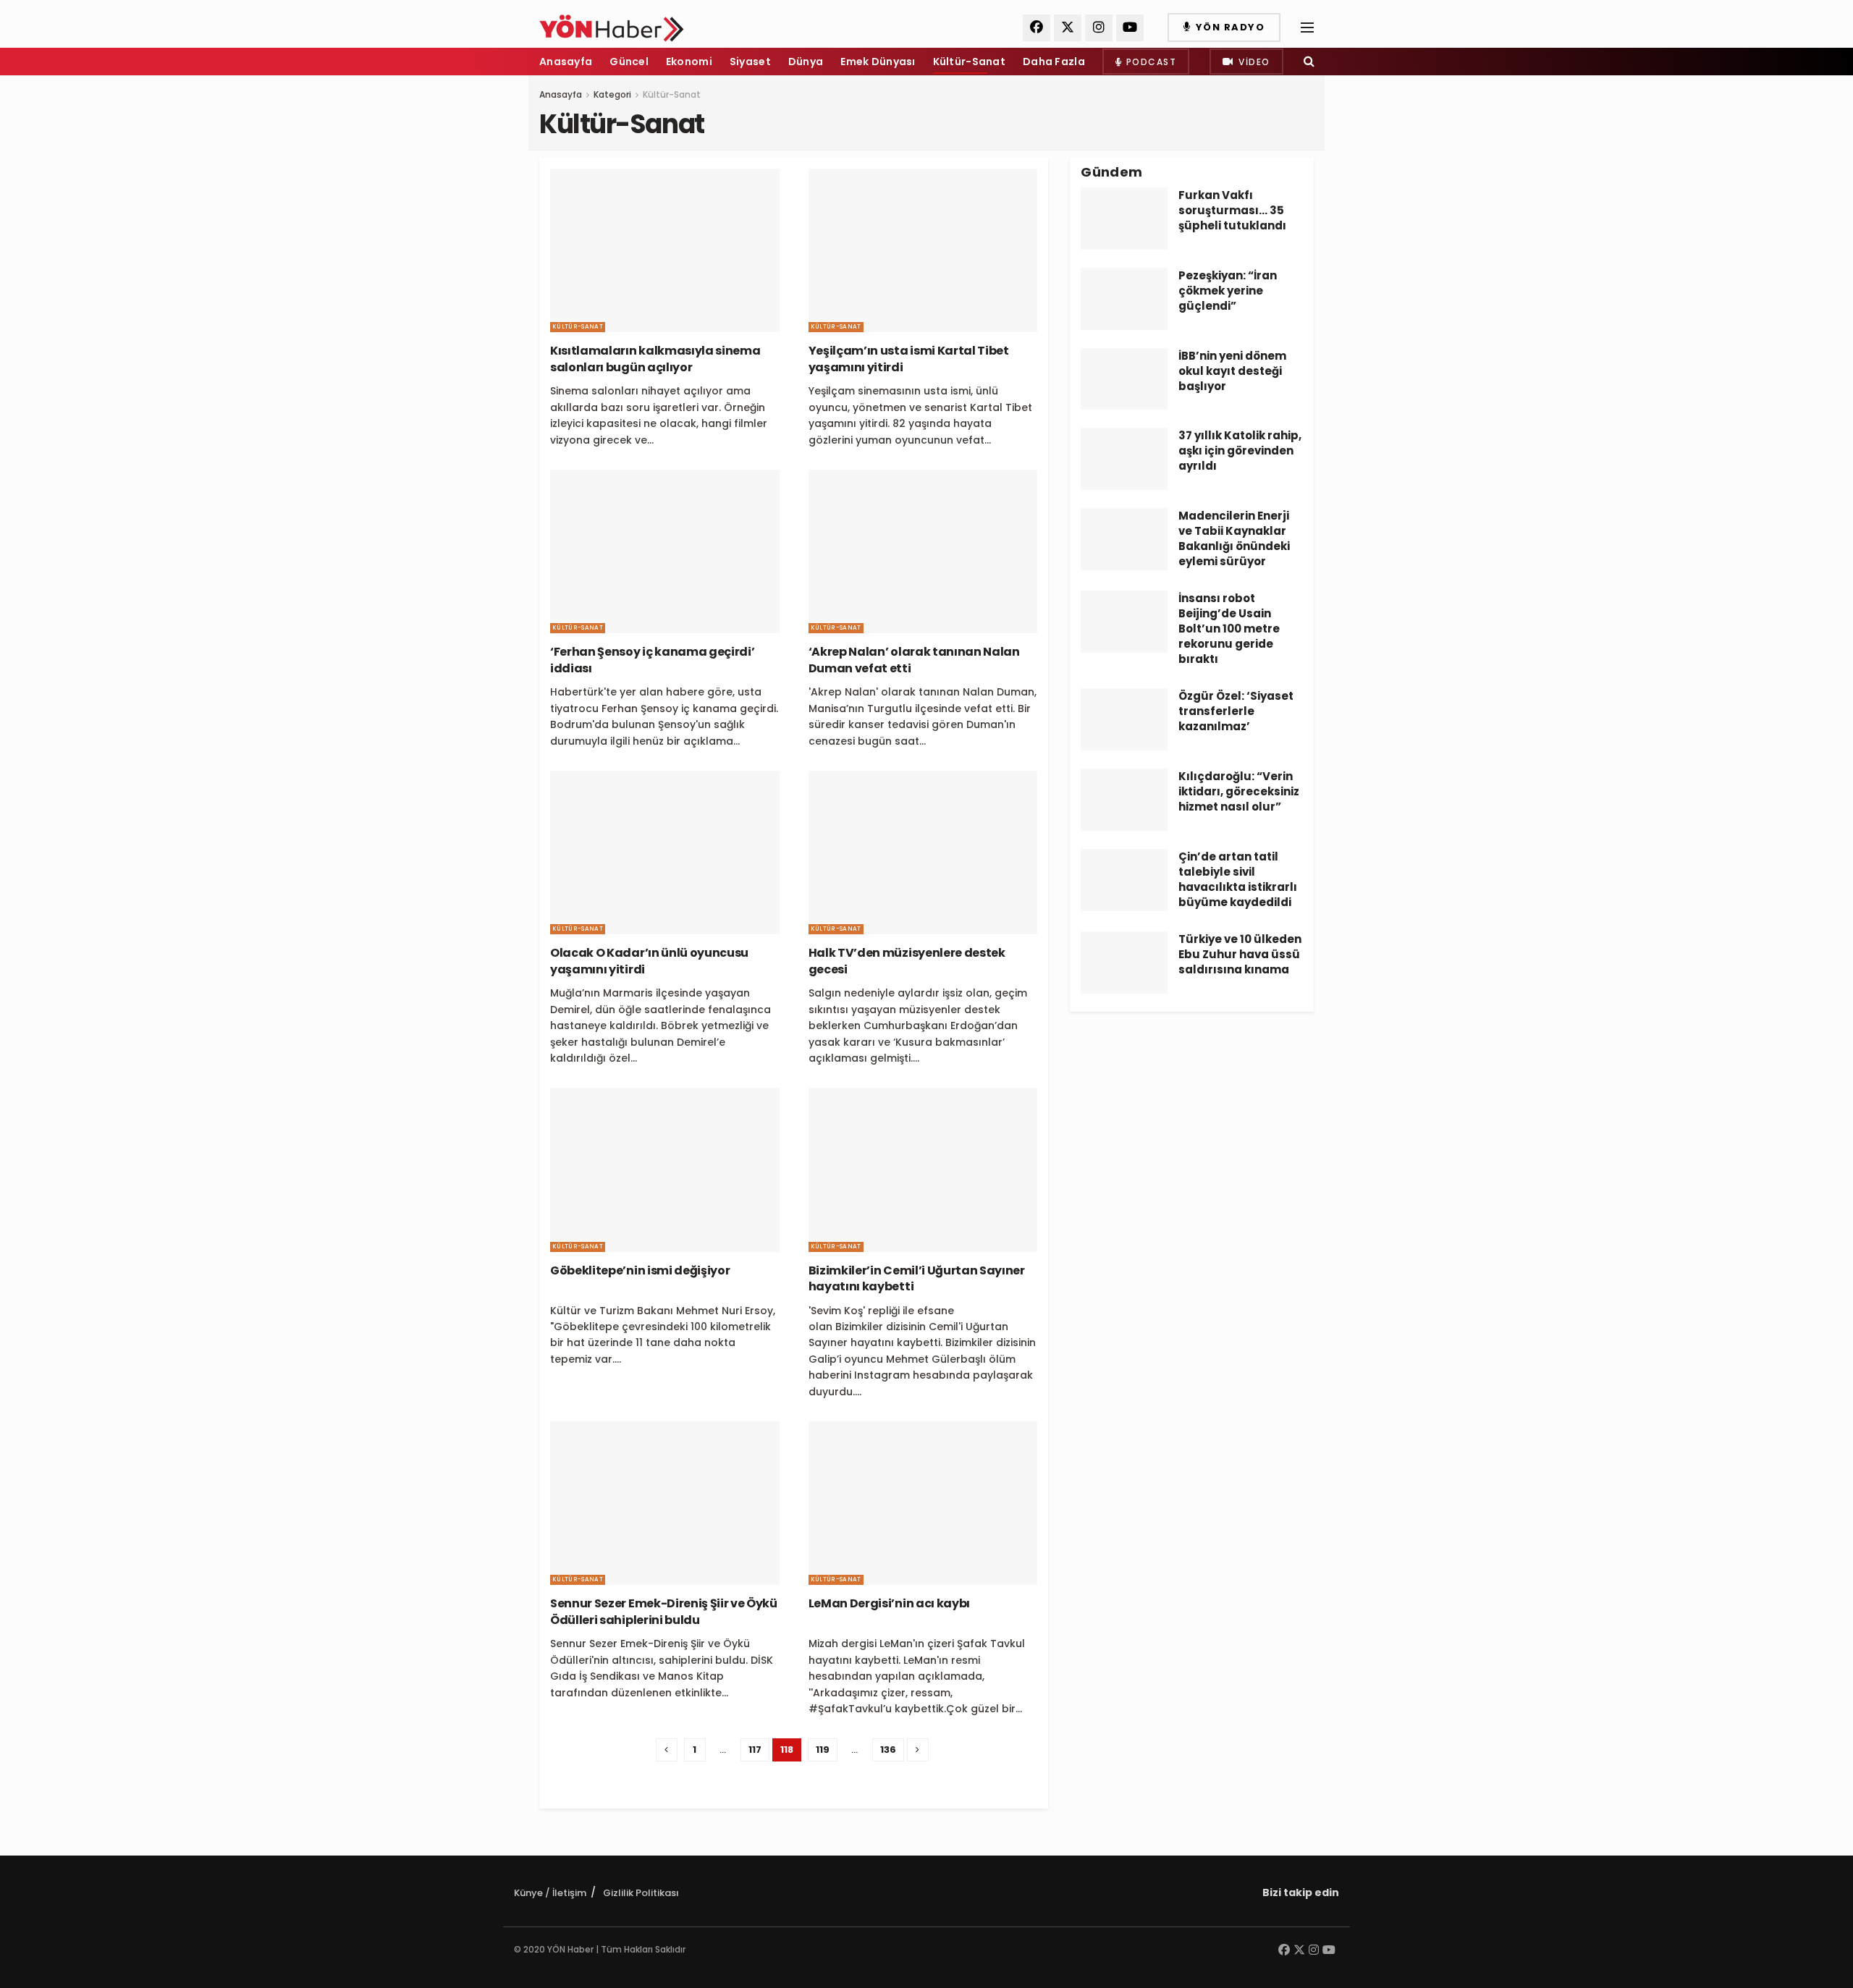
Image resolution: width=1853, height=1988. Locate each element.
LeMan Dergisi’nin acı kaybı (889, 1603)
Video (1253, 62)
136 (888, 1750)
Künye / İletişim (550, 1893)
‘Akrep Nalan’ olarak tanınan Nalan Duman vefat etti (914, 660)
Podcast (1149, 62)
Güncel (629, 62)
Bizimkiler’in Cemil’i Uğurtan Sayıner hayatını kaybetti (917, 1278)
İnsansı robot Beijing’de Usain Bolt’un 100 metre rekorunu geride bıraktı (1229, 629)
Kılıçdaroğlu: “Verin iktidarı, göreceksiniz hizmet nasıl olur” (1239, 791)
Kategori (612, 94)
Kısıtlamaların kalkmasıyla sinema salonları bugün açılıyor (655, 359)
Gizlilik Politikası (641, 1893)
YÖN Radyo (1228, 27)
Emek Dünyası (878, 62)
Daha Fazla (1054, 62)
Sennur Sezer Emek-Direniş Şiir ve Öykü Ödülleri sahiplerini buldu (664, 1611)
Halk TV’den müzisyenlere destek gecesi (907, 961)
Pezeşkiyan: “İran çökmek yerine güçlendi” (1228, 291)
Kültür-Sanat (969, 62)
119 (823, 1750)
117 (755, 1750)
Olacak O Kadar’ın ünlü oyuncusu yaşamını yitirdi (649, 961)
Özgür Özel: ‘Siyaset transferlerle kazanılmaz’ (1236, 711)
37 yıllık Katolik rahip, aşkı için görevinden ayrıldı (1240, 451)
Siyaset (750, 62)
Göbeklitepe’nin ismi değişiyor (640, 1270)
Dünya (806, 62)
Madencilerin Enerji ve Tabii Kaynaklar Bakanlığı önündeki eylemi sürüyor (1234, 538)
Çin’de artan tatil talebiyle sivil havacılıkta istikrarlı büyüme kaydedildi (1238, 879)
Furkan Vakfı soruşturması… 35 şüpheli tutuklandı (1232, 210)
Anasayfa (566, 62)
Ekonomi (689, 62)
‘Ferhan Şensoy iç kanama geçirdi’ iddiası (652, 660)
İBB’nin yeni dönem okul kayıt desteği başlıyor (1232, 371)
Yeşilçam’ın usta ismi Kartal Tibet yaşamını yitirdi (909, 359)
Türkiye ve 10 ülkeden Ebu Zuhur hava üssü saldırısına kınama (1240, 954)
